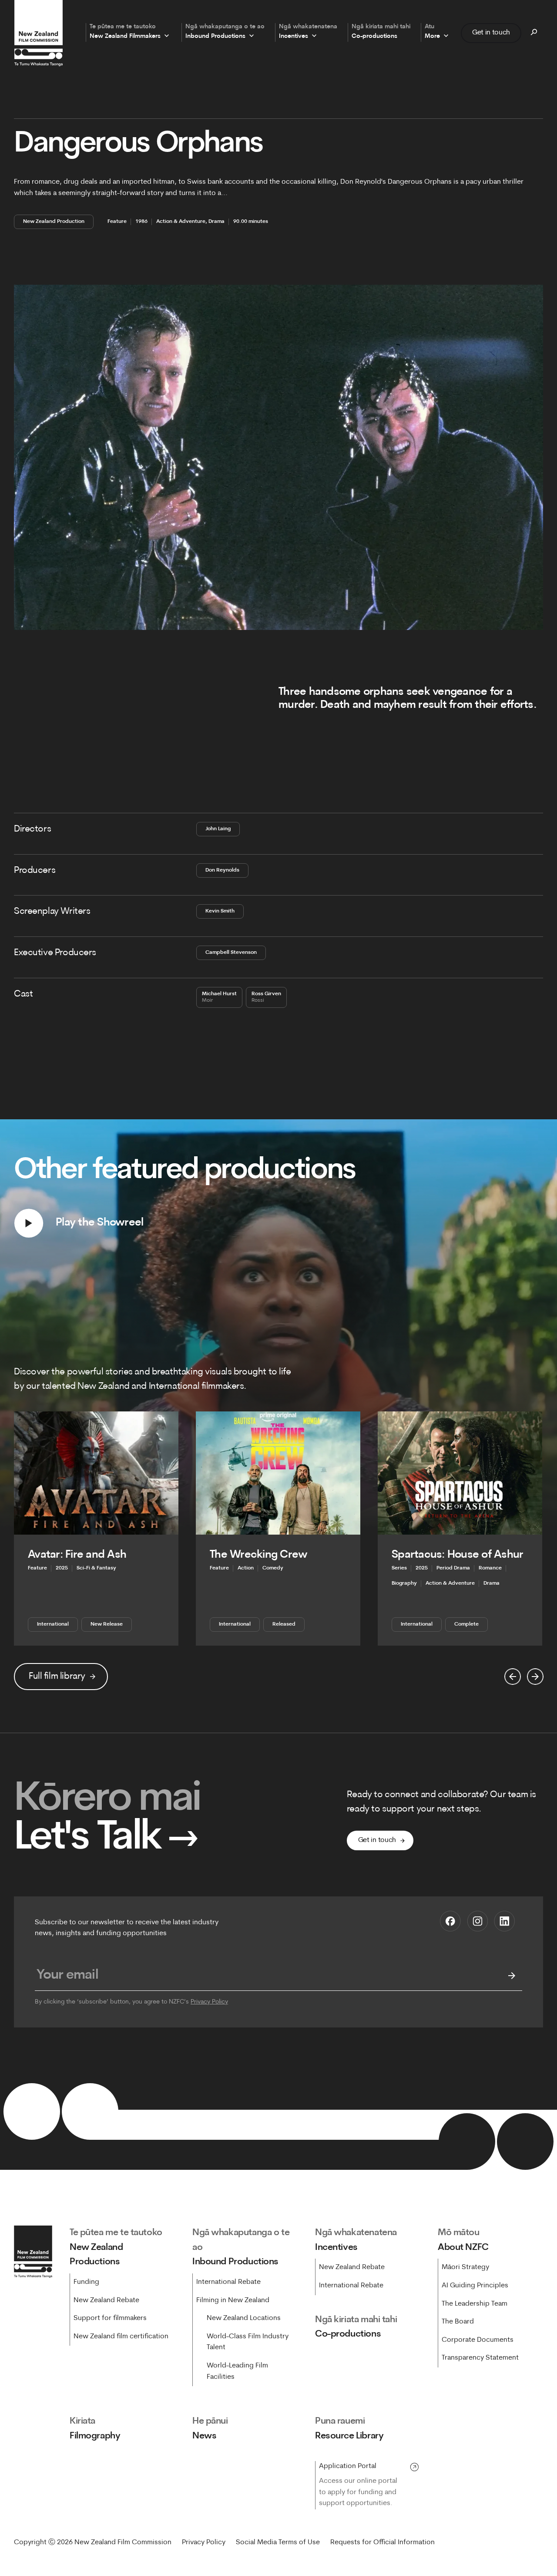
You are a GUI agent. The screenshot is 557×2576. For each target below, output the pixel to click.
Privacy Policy (209, 2002)
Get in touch (491, 33)
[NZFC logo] (38, 33)
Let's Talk (106, 1838)
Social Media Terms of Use (278, 2542)
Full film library (57, 1676)
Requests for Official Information (383, 2542)
